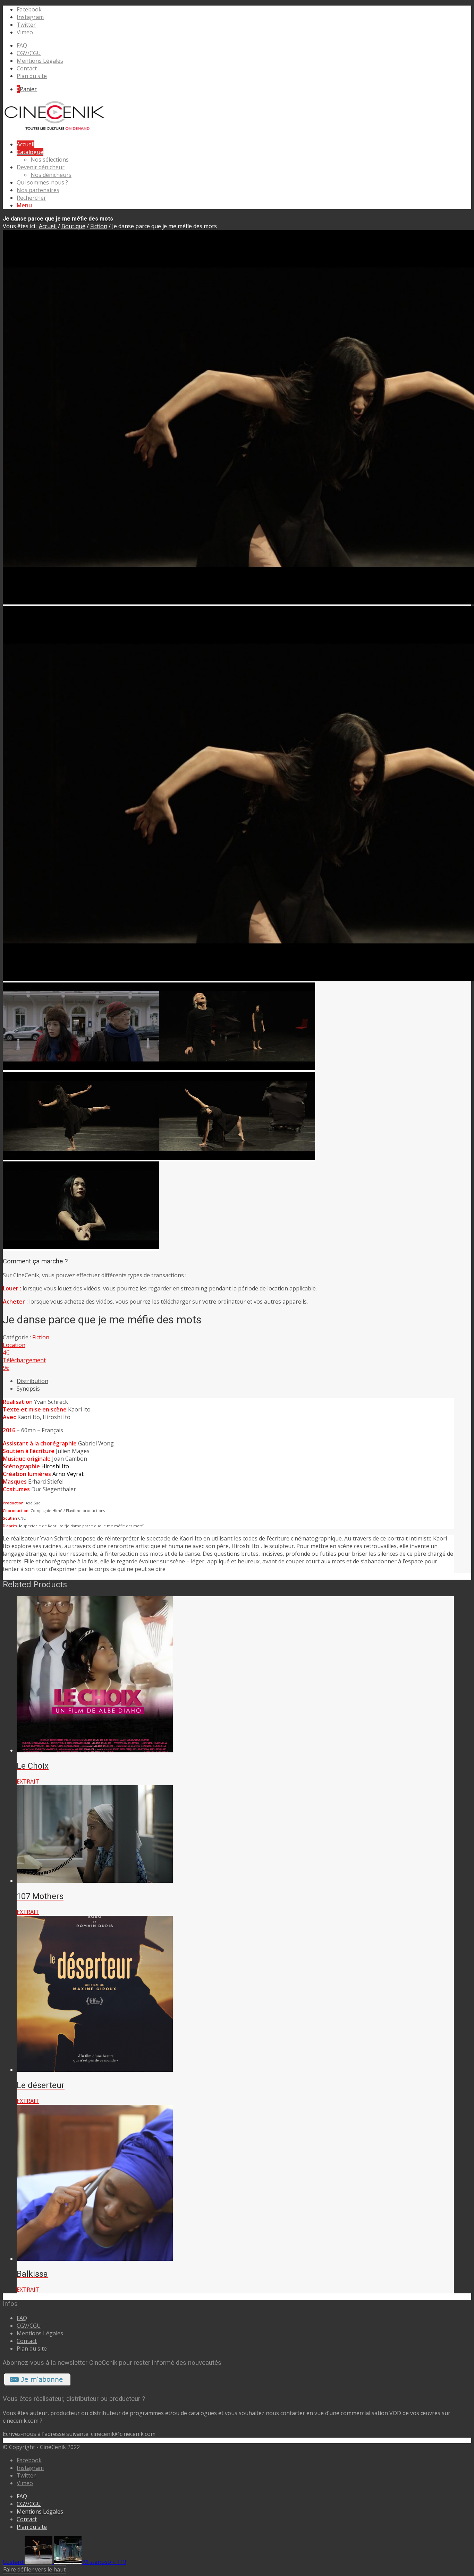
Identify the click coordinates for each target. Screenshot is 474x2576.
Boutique (73, 226)
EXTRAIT (28, 1781)
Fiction (99, 226)
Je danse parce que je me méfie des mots (58, 219)
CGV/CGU (29, 53)
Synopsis (28, 1389)
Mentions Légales (40, 61)
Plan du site (32, 76)
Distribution (32, 1381)
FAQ (22, 45)
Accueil (48, 226)
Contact (27, 68)
